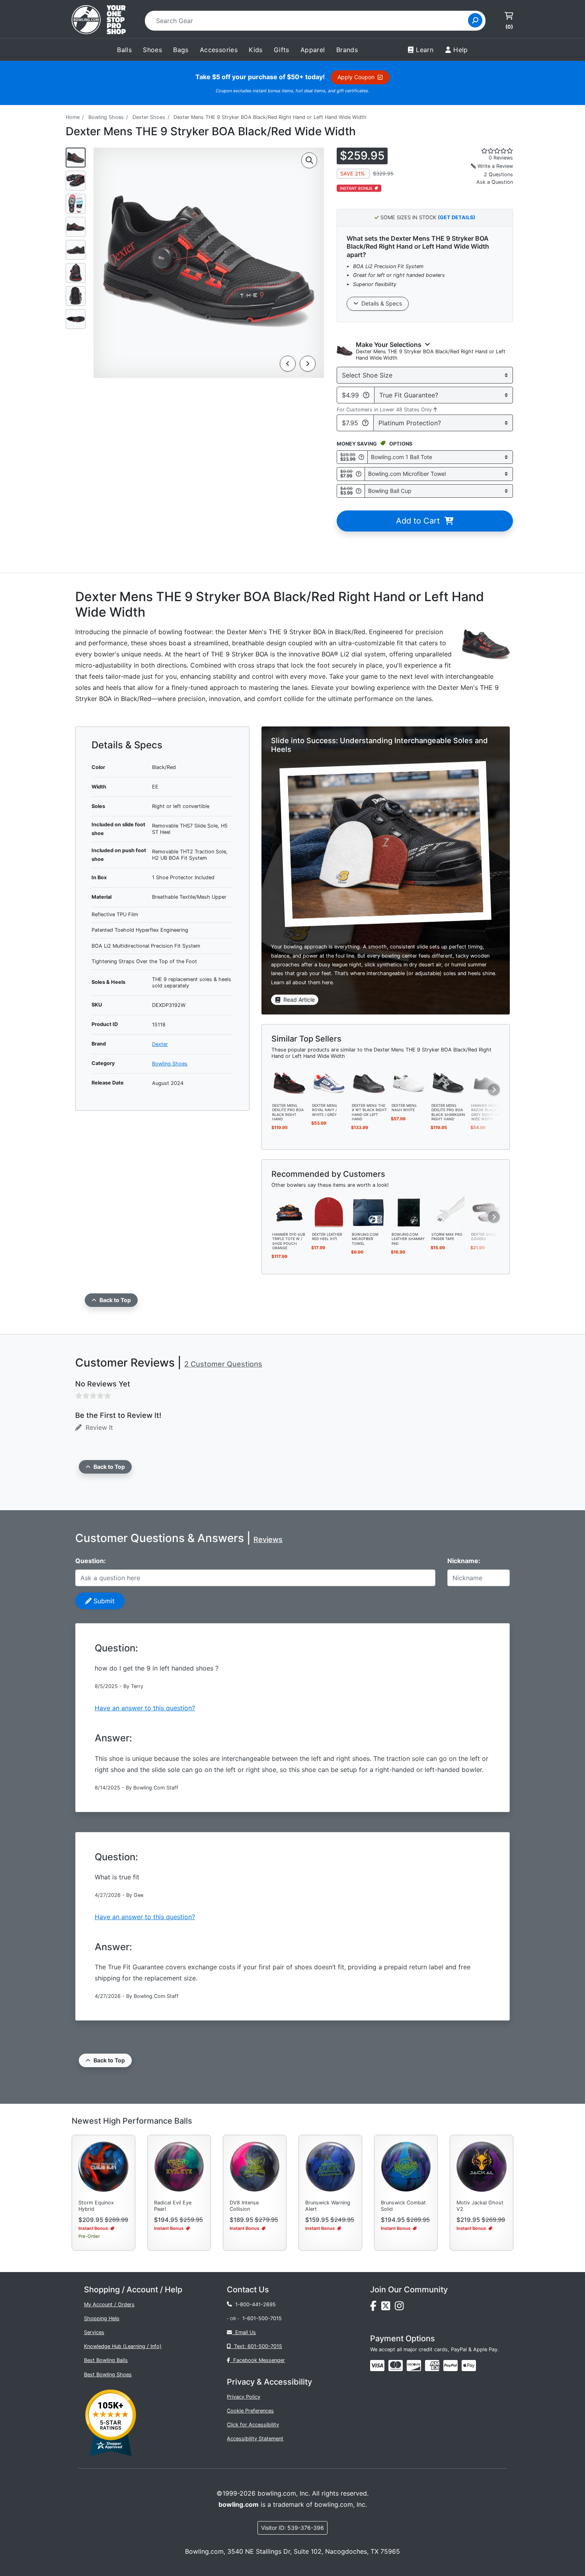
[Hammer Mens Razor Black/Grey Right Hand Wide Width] (488, 1083)
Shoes (152, 50)
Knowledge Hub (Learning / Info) (123, 2346)
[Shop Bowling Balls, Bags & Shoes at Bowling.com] (99, 21)
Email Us (244, 2332)
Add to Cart (420, 521)
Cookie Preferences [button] (250, 2411)
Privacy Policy (244, 2397)
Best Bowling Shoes (108, 2374)
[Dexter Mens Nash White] (409, 1083)
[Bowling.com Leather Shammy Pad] (409, 1212)
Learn (425, 50)
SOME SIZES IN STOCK (427, 217)
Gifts (282, 50)
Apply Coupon (358, 77)
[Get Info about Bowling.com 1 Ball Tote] (361, 457)
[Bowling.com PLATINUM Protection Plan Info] (365, 423)
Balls (124, 50)
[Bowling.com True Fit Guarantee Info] (366, 395)
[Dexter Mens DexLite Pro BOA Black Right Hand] (289, 1083)
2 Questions (498, 174)
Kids (256, 50)
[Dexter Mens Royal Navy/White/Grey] (329, 1083)
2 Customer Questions (223, 1364)
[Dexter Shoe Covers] (488, 1212)
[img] (450, 2366)
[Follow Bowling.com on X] (388, 2308)
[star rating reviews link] (487, 151)
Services (94, 2332)
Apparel (313, 50)
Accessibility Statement (255, 2439)
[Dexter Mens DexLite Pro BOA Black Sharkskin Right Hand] (448, 1083)
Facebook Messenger (257, 2360)
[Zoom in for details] (309, 160)
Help (461, 50)
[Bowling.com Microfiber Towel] (369, 1212)
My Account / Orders (109, 2304)
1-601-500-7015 (262, 2318)
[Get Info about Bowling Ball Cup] (359, 491)
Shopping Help (102, 2318)
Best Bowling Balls (106, 2360)
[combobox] (309, 21)
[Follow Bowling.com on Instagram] (401, 2308)
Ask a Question (495, 182)
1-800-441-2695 (254, 2304)
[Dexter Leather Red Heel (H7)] (329, 1212)
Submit (103, 1601)
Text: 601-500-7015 (256, 2346)
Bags (181, 50)
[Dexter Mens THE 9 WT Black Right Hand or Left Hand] (369, 1083)
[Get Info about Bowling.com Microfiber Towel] (359, 474)
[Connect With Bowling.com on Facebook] (376, 2308)
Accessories (219, 50)
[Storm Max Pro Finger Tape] (448, 1212)
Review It (97, 1427)
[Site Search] (475, 20)
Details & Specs (380, 303)
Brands (347, 50)
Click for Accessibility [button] (253, 2425)
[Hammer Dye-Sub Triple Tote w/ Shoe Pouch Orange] (289, 1212)
